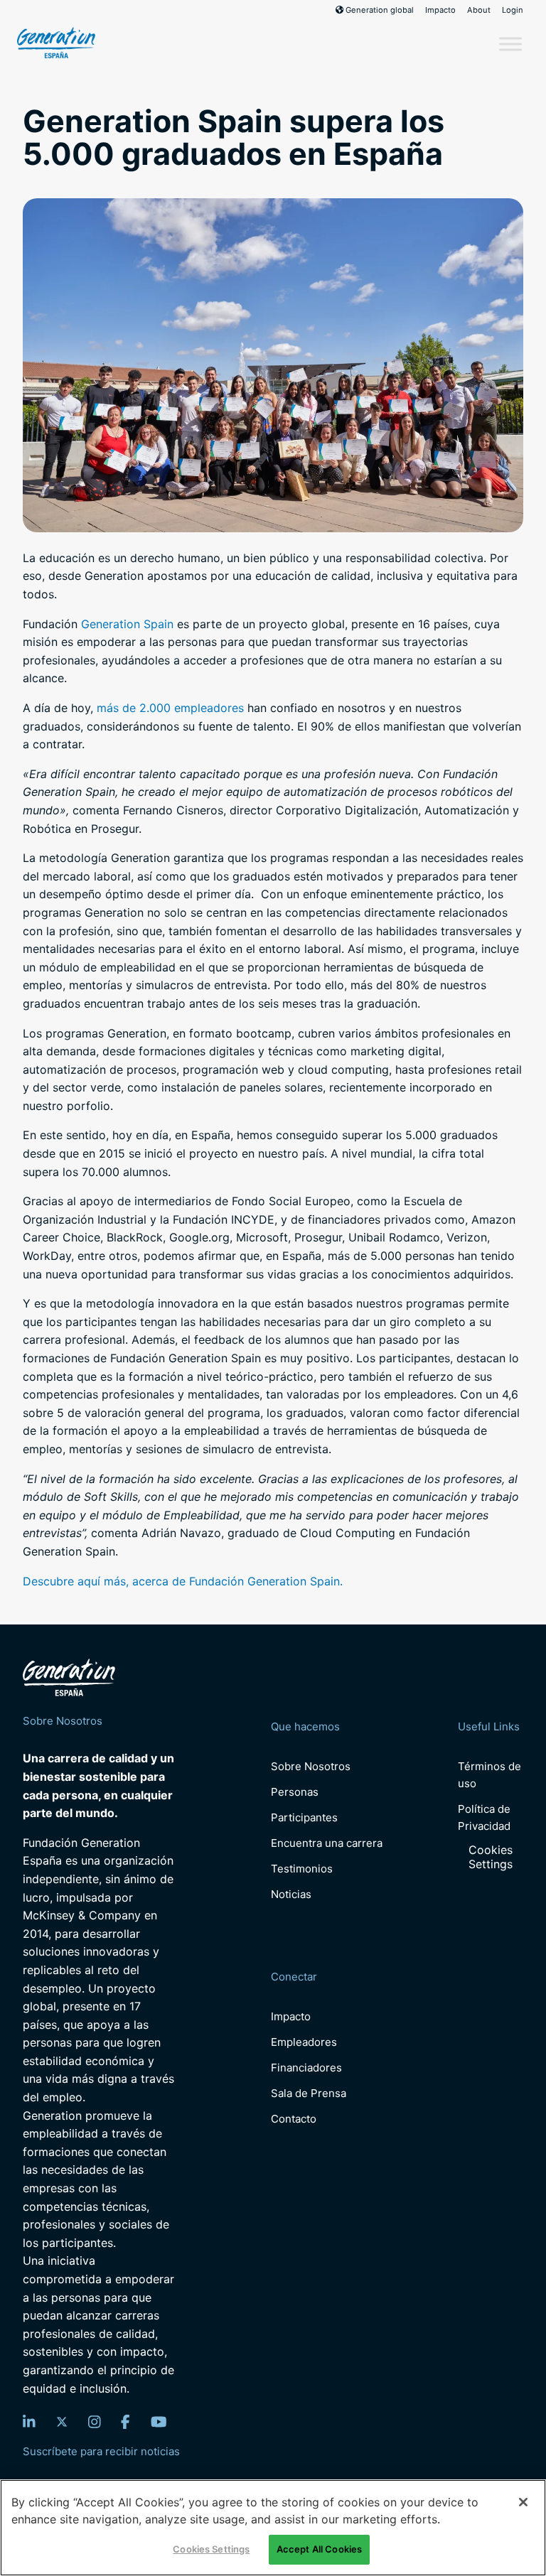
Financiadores (306, 2068)
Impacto (440, 10)
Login (513, 10)
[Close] (523, 2502)
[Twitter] (62, 2422)
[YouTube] (159, 2422)
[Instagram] (95, 2422)
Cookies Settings (491, 1857)
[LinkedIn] (29, 2422)
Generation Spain (127, 624)
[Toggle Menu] (510, 44)
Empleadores (304, 2042)
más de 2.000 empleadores (170, 708)
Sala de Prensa (309, 2093)
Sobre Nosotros (311, 1766)
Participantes (304, 1817)
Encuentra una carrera (327, 1843)
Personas (295, 1792)
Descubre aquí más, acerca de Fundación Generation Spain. (183, 1581)
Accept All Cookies (319, 2549)
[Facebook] (125, 2422)
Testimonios (302, 1869)
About (479, 10)
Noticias (291, 1894)
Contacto (294, 2119)
